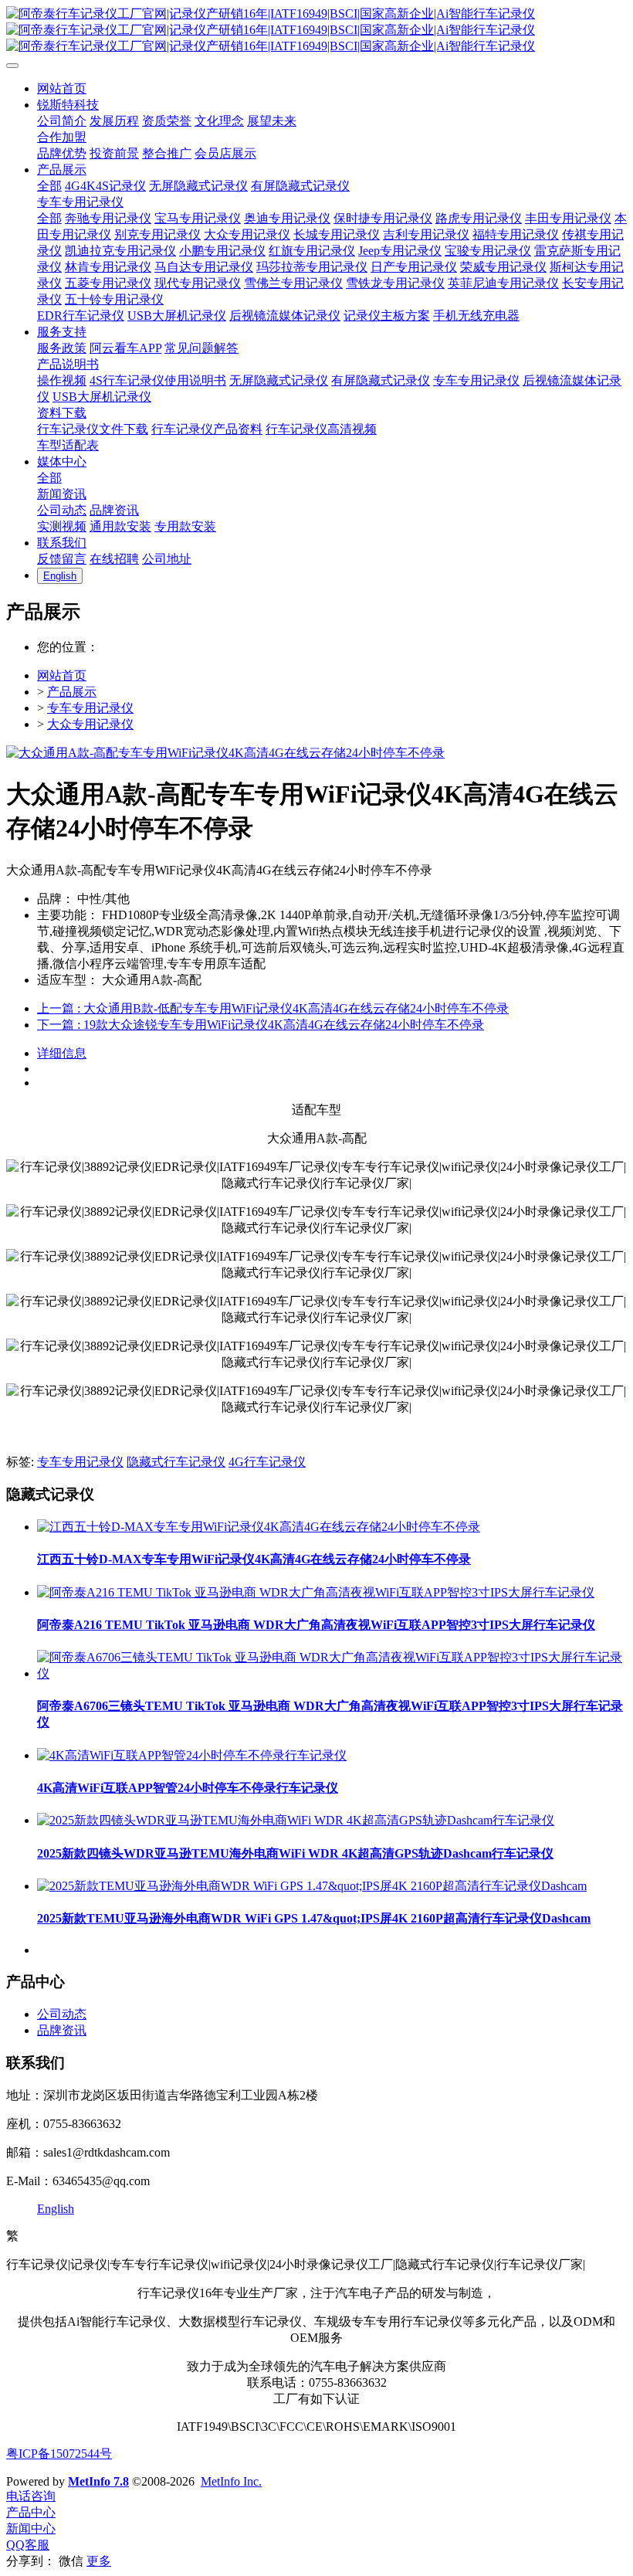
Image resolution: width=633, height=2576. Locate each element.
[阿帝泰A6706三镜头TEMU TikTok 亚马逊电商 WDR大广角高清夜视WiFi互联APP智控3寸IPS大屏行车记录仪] (332, 1673)
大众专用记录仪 (90, 724)
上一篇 (273, 1008)
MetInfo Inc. (231, 2481)
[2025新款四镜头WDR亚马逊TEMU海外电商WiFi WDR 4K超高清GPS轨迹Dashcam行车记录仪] (296, 1820)
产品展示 (72, 692)
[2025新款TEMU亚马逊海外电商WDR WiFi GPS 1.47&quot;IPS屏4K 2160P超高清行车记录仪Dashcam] (312, 1886)
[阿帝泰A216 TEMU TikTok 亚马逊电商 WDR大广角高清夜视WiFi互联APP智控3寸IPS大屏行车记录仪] (316, 1592)
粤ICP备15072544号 (59, 2454)
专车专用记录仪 (90, 708)
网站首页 (62, 675)
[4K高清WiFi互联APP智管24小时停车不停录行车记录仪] (192, 1755)
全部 (49, 186)
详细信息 (62, 1053)
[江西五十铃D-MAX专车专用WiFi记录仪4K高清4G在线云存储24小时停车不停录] (259, 1527)
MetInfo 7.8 (98, 2481)
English (56, 2209)
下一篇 (261, 1025)
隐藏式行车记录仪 (176, 1462)
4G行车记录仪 (267, 1462)
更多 (99, 2561)
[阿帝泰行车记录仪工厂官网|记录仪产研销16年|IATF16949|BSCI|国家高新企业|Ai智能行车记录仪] (316, 31)
